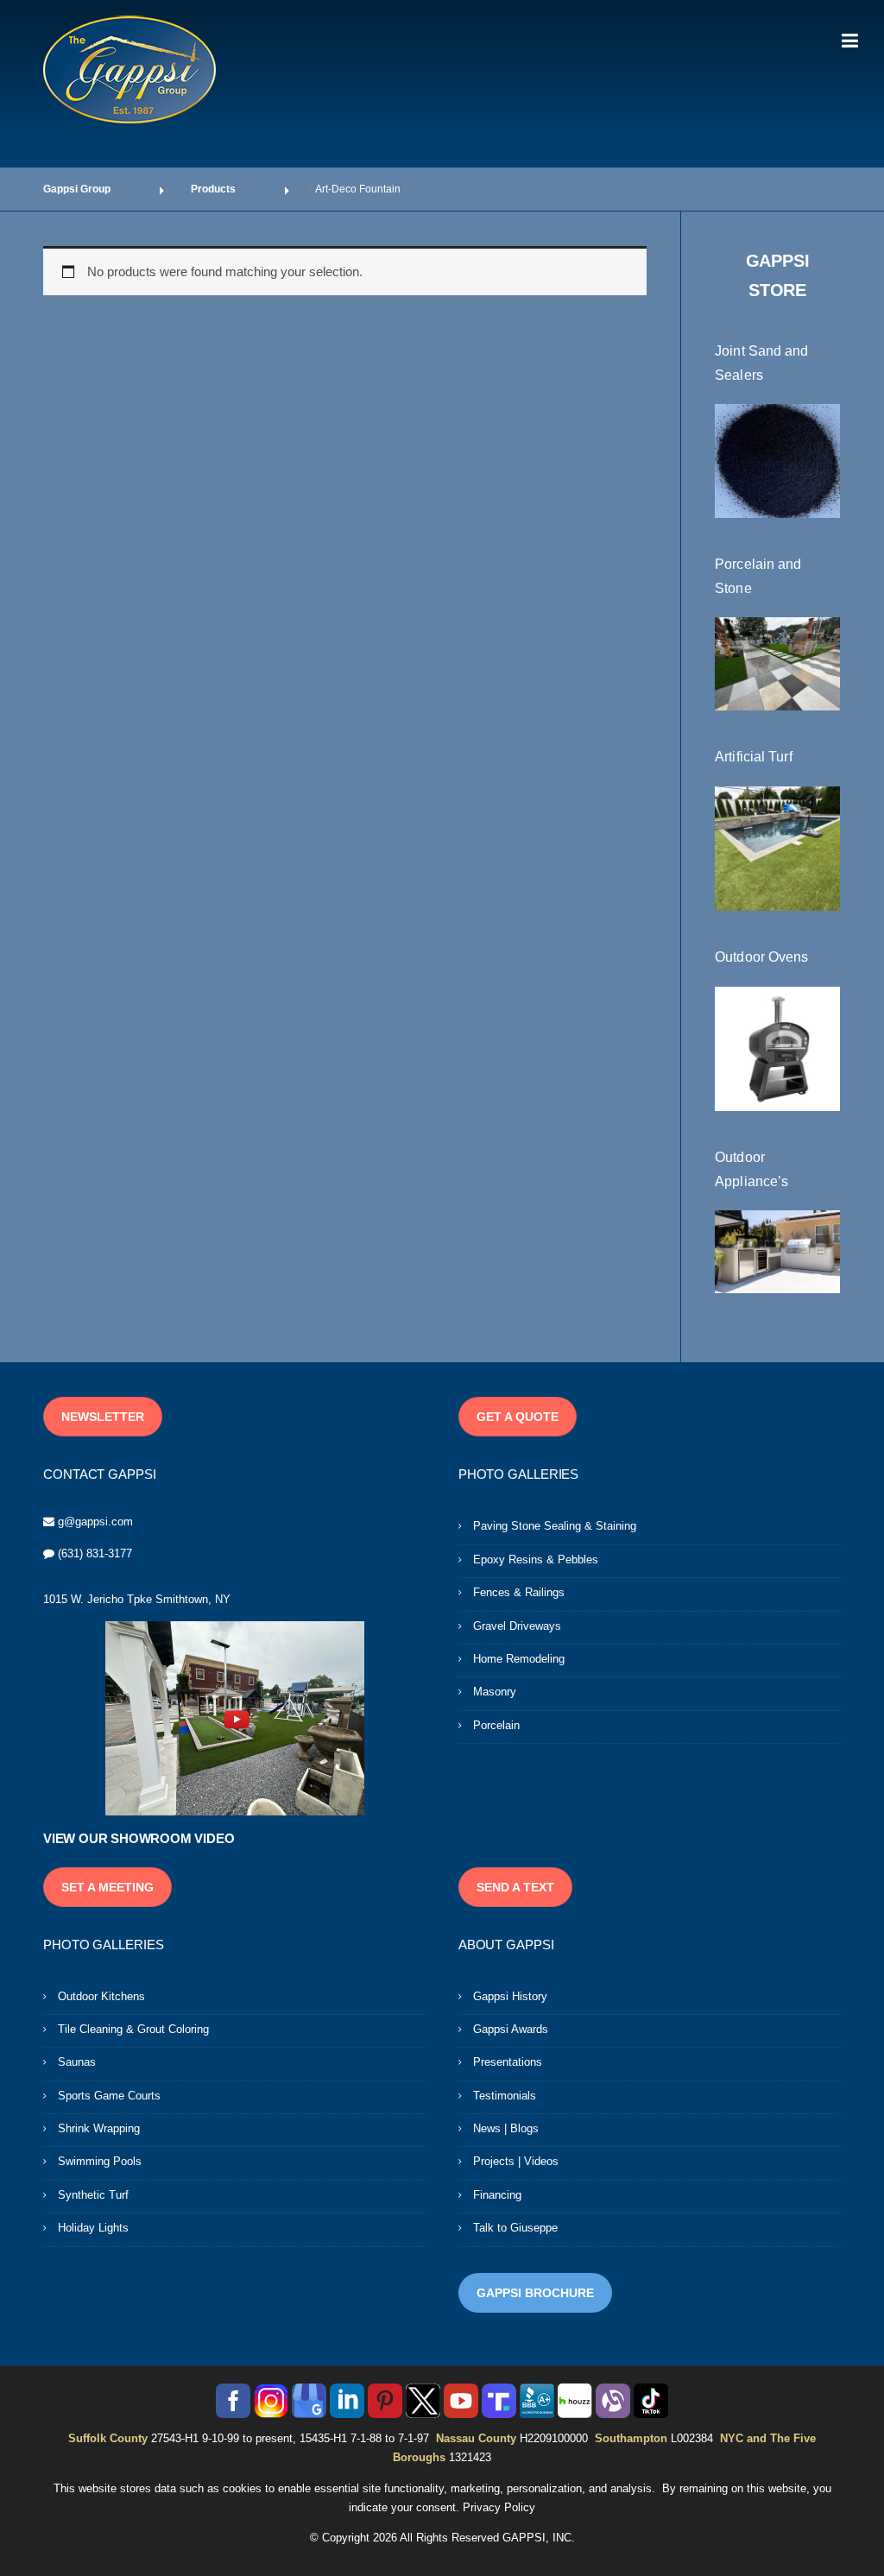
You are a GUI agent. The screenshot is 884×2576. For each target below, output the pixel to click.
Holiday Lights (93, 2228)
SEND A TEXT (515, 1887)
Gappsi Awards (511, 2029)
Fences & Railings (519, 1592)
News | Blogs (506, 2128)
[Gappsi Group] (129, 69)
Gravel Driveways (517, 1626)
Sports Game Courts (109, 2096)
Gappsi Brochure (535, 2293)
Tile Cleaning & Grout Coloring (133, 2029)
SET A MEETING (107, 1887)
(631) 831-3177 (95, 1553)
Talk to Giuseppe (515, 2228)
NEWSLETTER (103, 1417)
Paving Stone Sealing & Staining (555, 1526)
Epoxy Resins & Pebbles (536, 1559)
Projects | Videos (516, 2161)
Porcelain (496, 1725)
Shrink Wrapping (99, 2128)
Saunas (77, 2062)
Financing (497, 2195)
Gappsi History (510, 1996)
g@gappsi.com (95, 1522)
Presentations (508, 2062)
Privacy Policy (499, 2507)
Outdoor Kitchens (101, 1996)
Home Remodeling (519, 1659)
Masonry (495, 1692)
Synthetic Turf (93, 2195)
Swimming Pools (100, 2161)
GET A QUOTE (518, 1417)
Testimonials (505, 2096)
